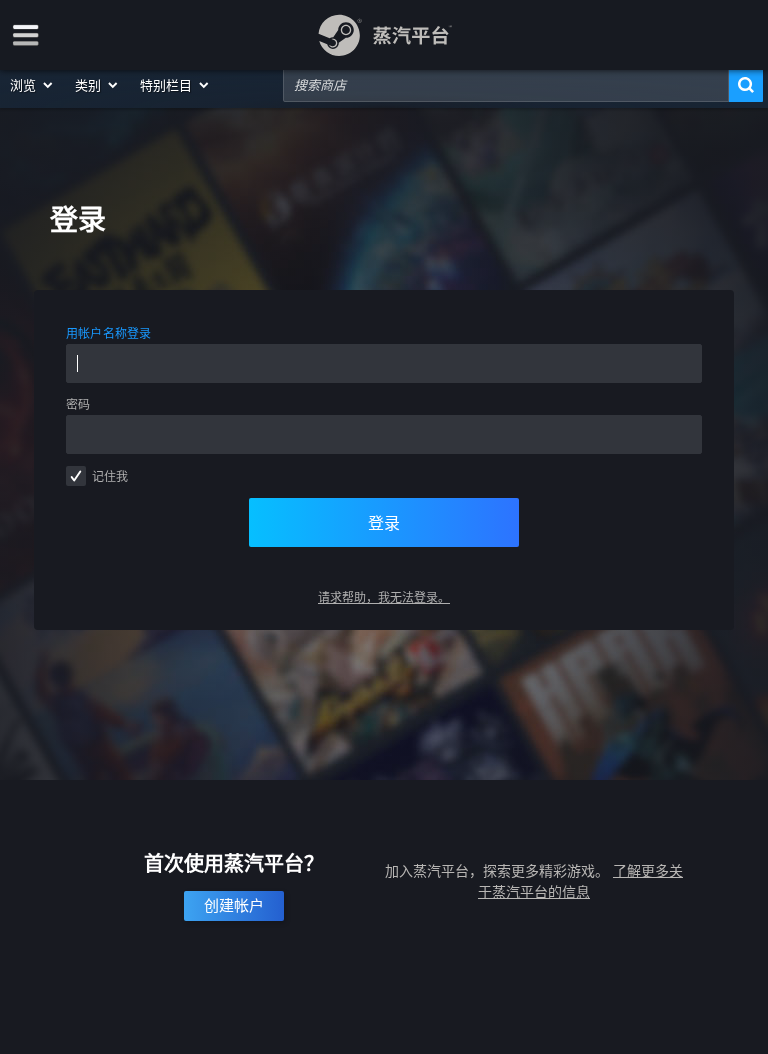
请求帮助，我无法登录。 (384, 597)
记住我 (110, 476)
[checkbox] (76, 476)
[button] (32, 85)
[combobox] (506, 85)
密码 (78, 404)
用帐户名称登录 (109, 333)
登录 (384, 523)
